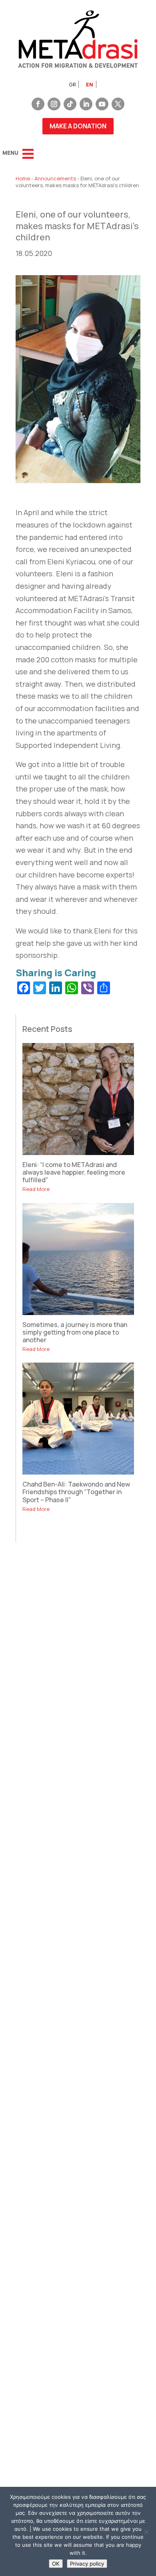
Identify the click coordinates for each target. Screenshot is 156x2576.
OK (56, 2564)
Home (23, 178)
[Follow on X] (118, 104)
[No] (146, 2532)
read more (36, 1189)
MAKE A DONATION (78, 126)
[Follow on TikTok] (70, 104)
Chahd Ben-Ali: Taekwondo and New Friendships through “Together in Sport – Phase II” (76, 1492)
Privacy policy (87, 2564)
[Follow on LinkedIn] (86, 104)
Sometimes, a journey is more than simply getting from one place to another (75, 1332)
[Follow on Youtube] (102, 104)
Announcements (55, 178)
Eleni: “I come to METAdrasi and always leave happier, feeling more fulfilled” (74, 1172)
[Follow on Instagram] (54, 104)
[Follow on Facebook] (38, 104)
